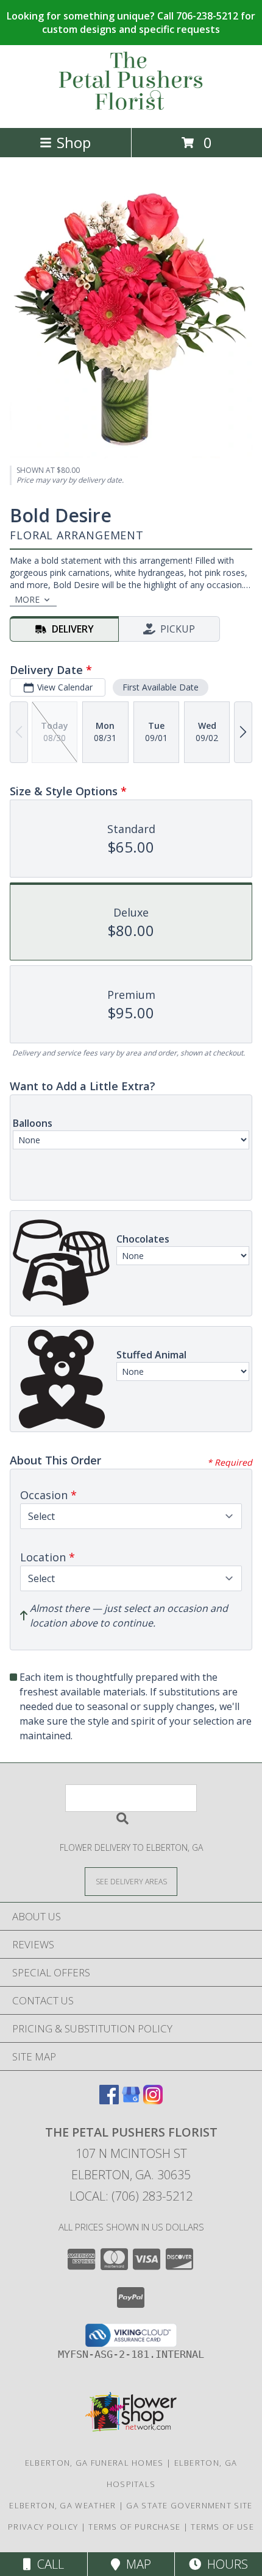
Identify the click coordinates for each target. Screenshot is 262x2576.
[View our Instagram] (153, 2100)
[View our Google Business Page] (131, 2100)
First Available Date (161, 687)
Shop (74, 142)
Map (136, 2564)
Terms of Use (222, 2527)
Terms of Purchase (134, 2527)
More (27, 599)
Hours (225, 2564)
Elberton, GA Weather (62, 2505)
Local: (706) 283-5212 (131, 2196)
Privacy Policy (43, 2527)
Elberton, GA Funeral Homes (94, 2463)
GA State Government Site (189, 2505)
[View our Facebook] (109, 2100)
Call (48, 2564)
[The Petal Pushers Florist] (131, 110)
